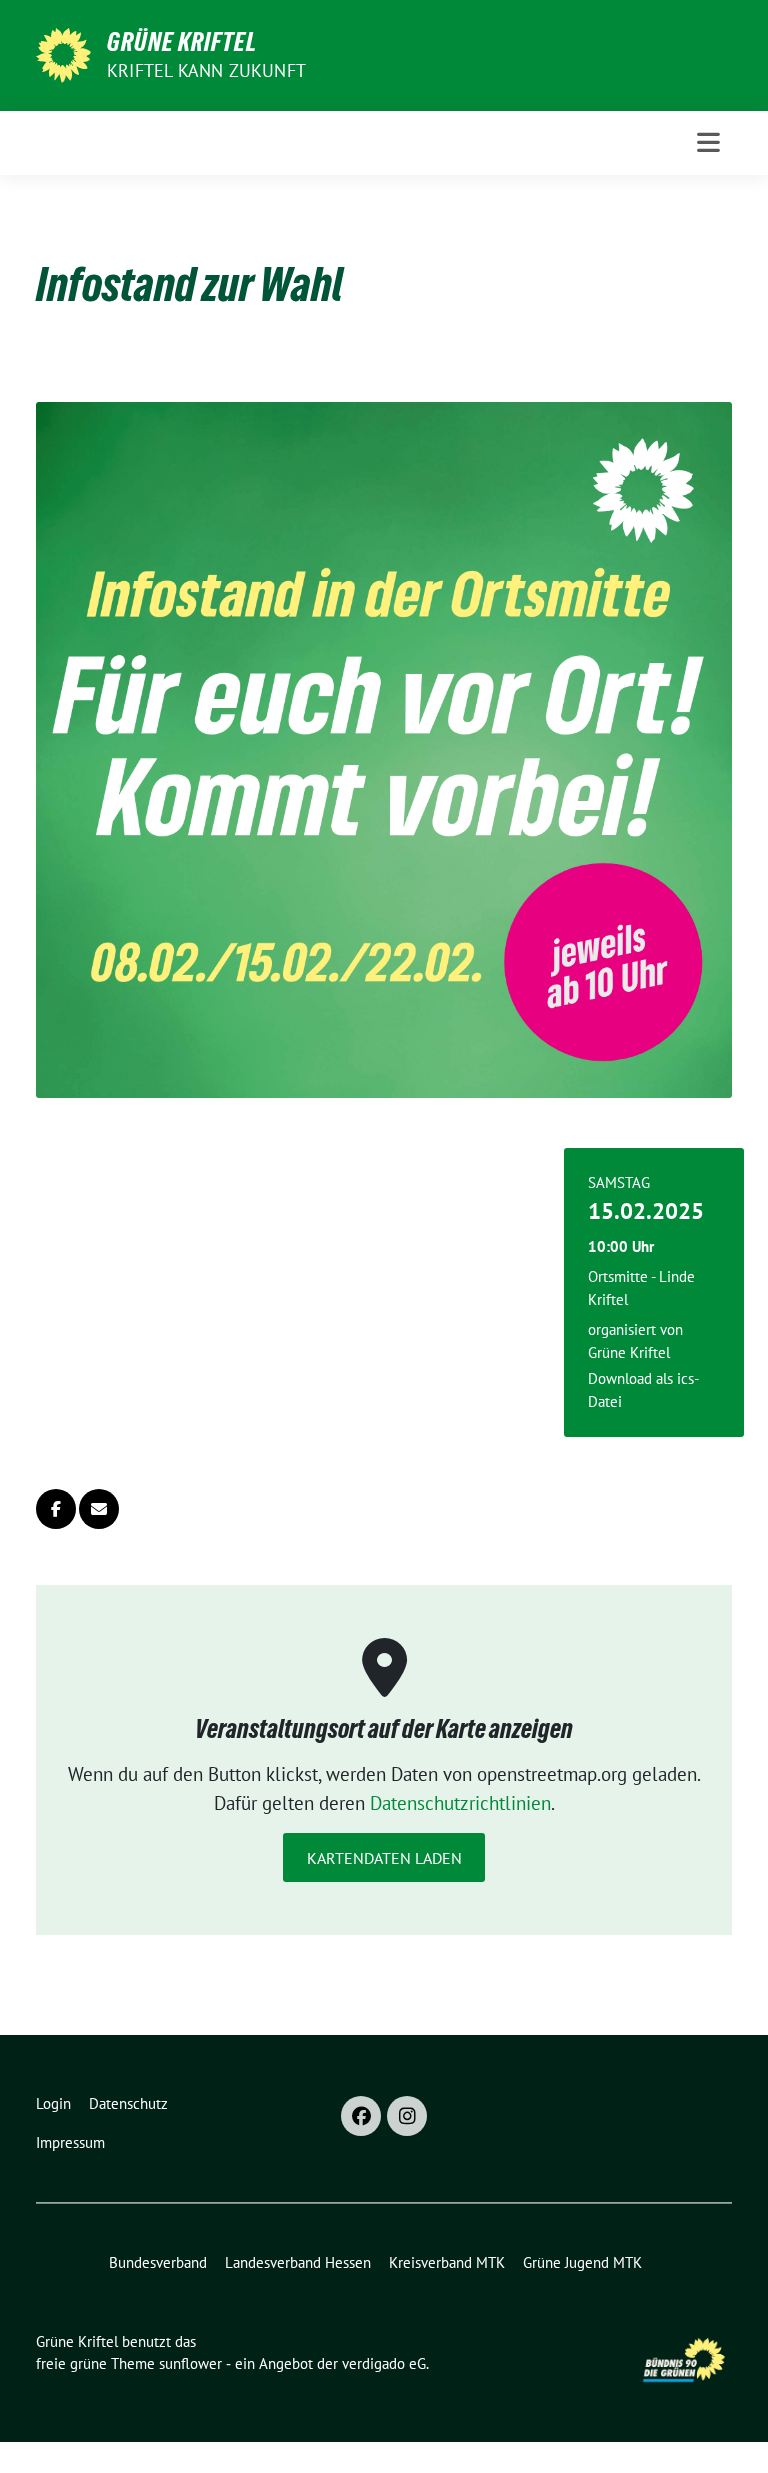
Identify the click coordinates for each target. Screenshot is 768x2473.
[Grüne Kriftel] (63, 53)
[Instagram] (407, 2116)
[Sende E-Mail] (99, 1509)
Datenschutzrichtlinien (460, 1803)
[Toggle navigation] (708, 142)
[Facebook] (361, 2116)
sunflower (190, 2363)
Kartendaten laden (384, 1858)
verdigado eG (384, 2363)
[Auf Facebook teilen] (56, 1509)
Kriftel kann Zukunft (206, 70)
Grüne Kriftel (182, 42)
